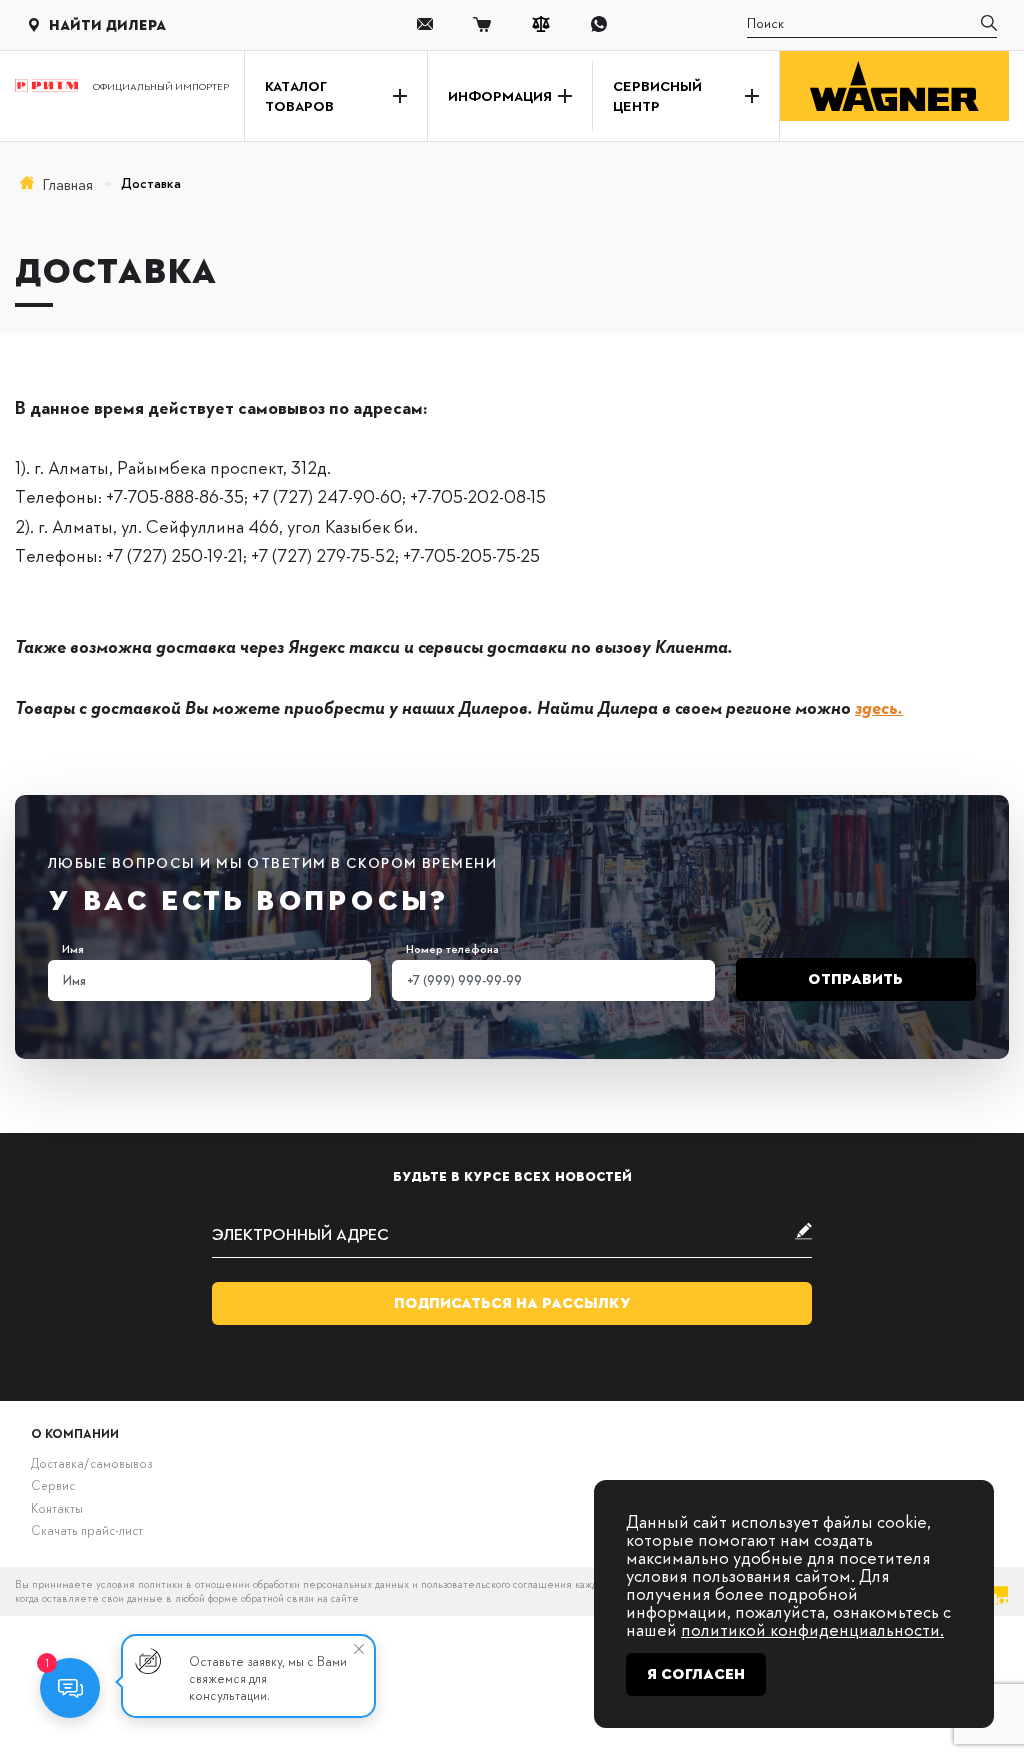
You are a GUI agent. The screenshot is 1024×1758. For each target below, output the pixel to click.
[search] (989, 25)
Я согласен (696, 1674)
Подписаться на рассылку (512, 1303)
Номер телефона (452, 949)
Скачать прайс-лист (87, 1530)
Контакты (57, 1508)
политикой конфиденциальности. (812, 1628)
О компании (75, 1433)
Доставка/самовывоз (91, 1463)
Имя (73, 949)
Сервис (53, 1485)
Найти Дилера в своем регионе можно (720, 706)
